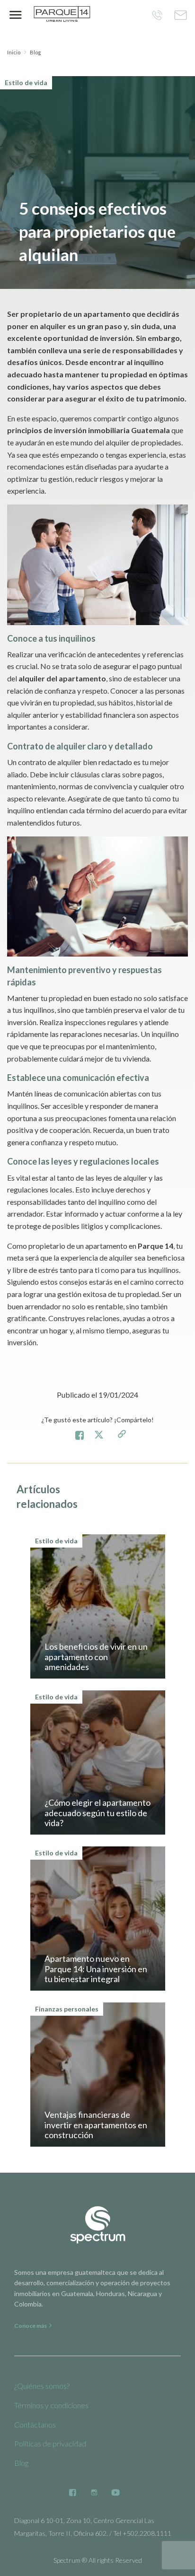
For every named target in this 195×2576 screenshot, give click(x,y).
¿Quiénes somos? (42, 2386)
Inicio (14, 52)
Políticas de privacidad (50, 2443)
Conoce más (31, 2326)
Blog (35, 52)
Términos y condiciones (51, 2405)
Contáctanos (35, 2424)
